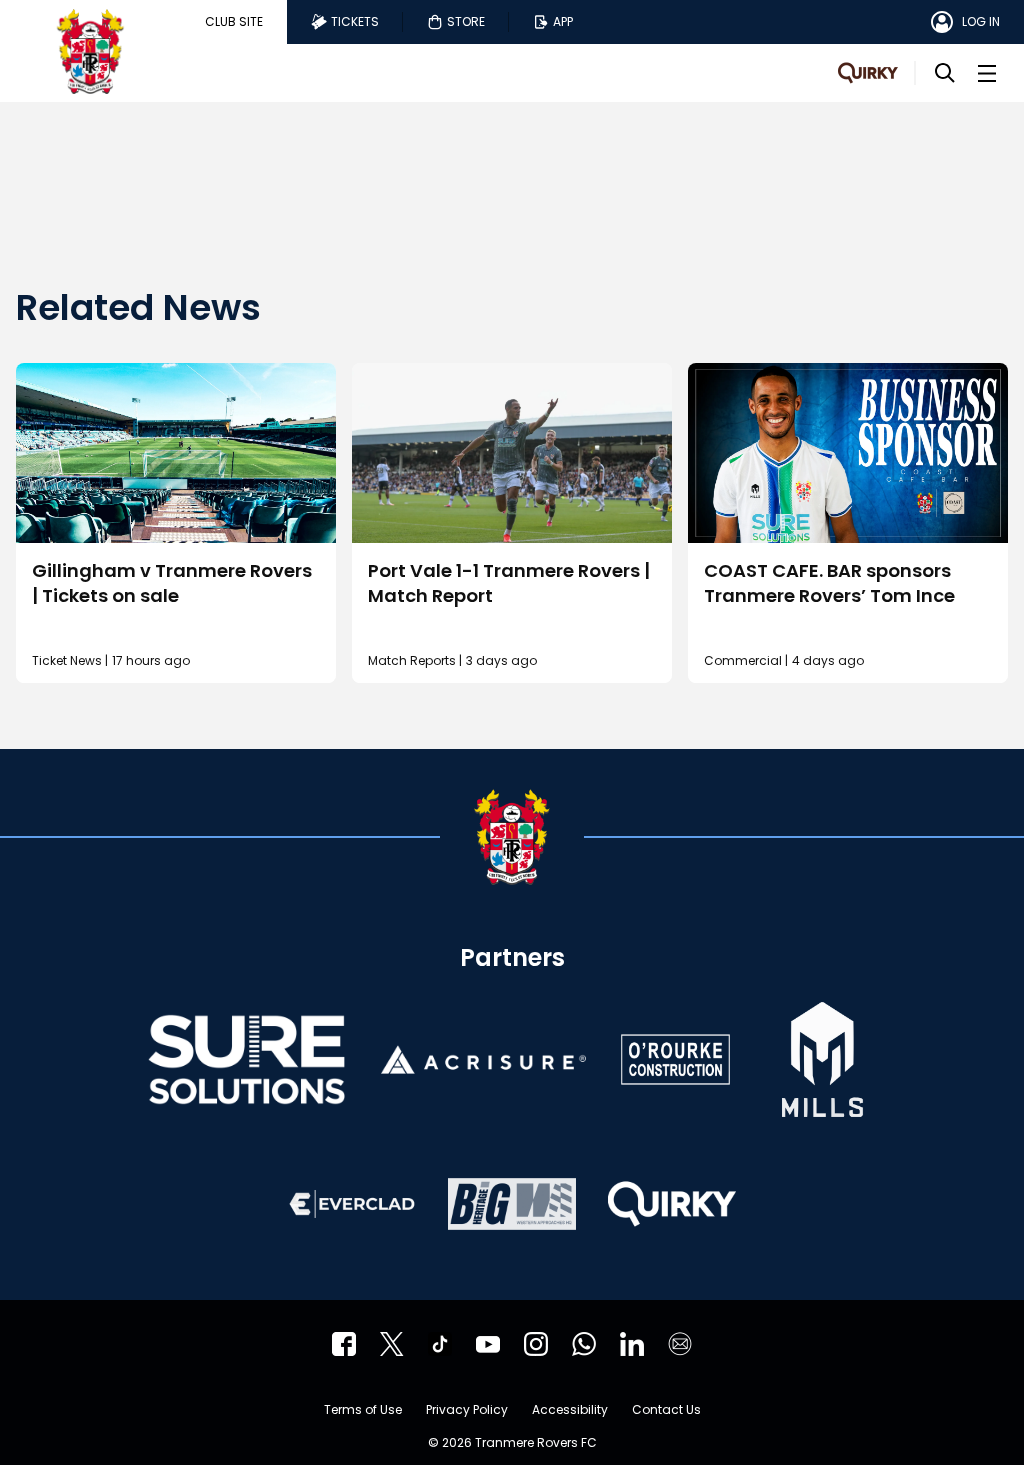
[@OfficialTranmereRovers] (488, 1344)
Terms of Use (363, 1411)
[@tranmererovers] (440, 1344)
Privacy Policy (467, 1411)
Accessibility (570, 1411)
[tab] (234, 22)
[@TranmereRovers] (392, 1344)
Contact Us (666, 1411)
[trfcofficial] (344, 1344)
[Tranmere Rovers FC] (584, 1344)
